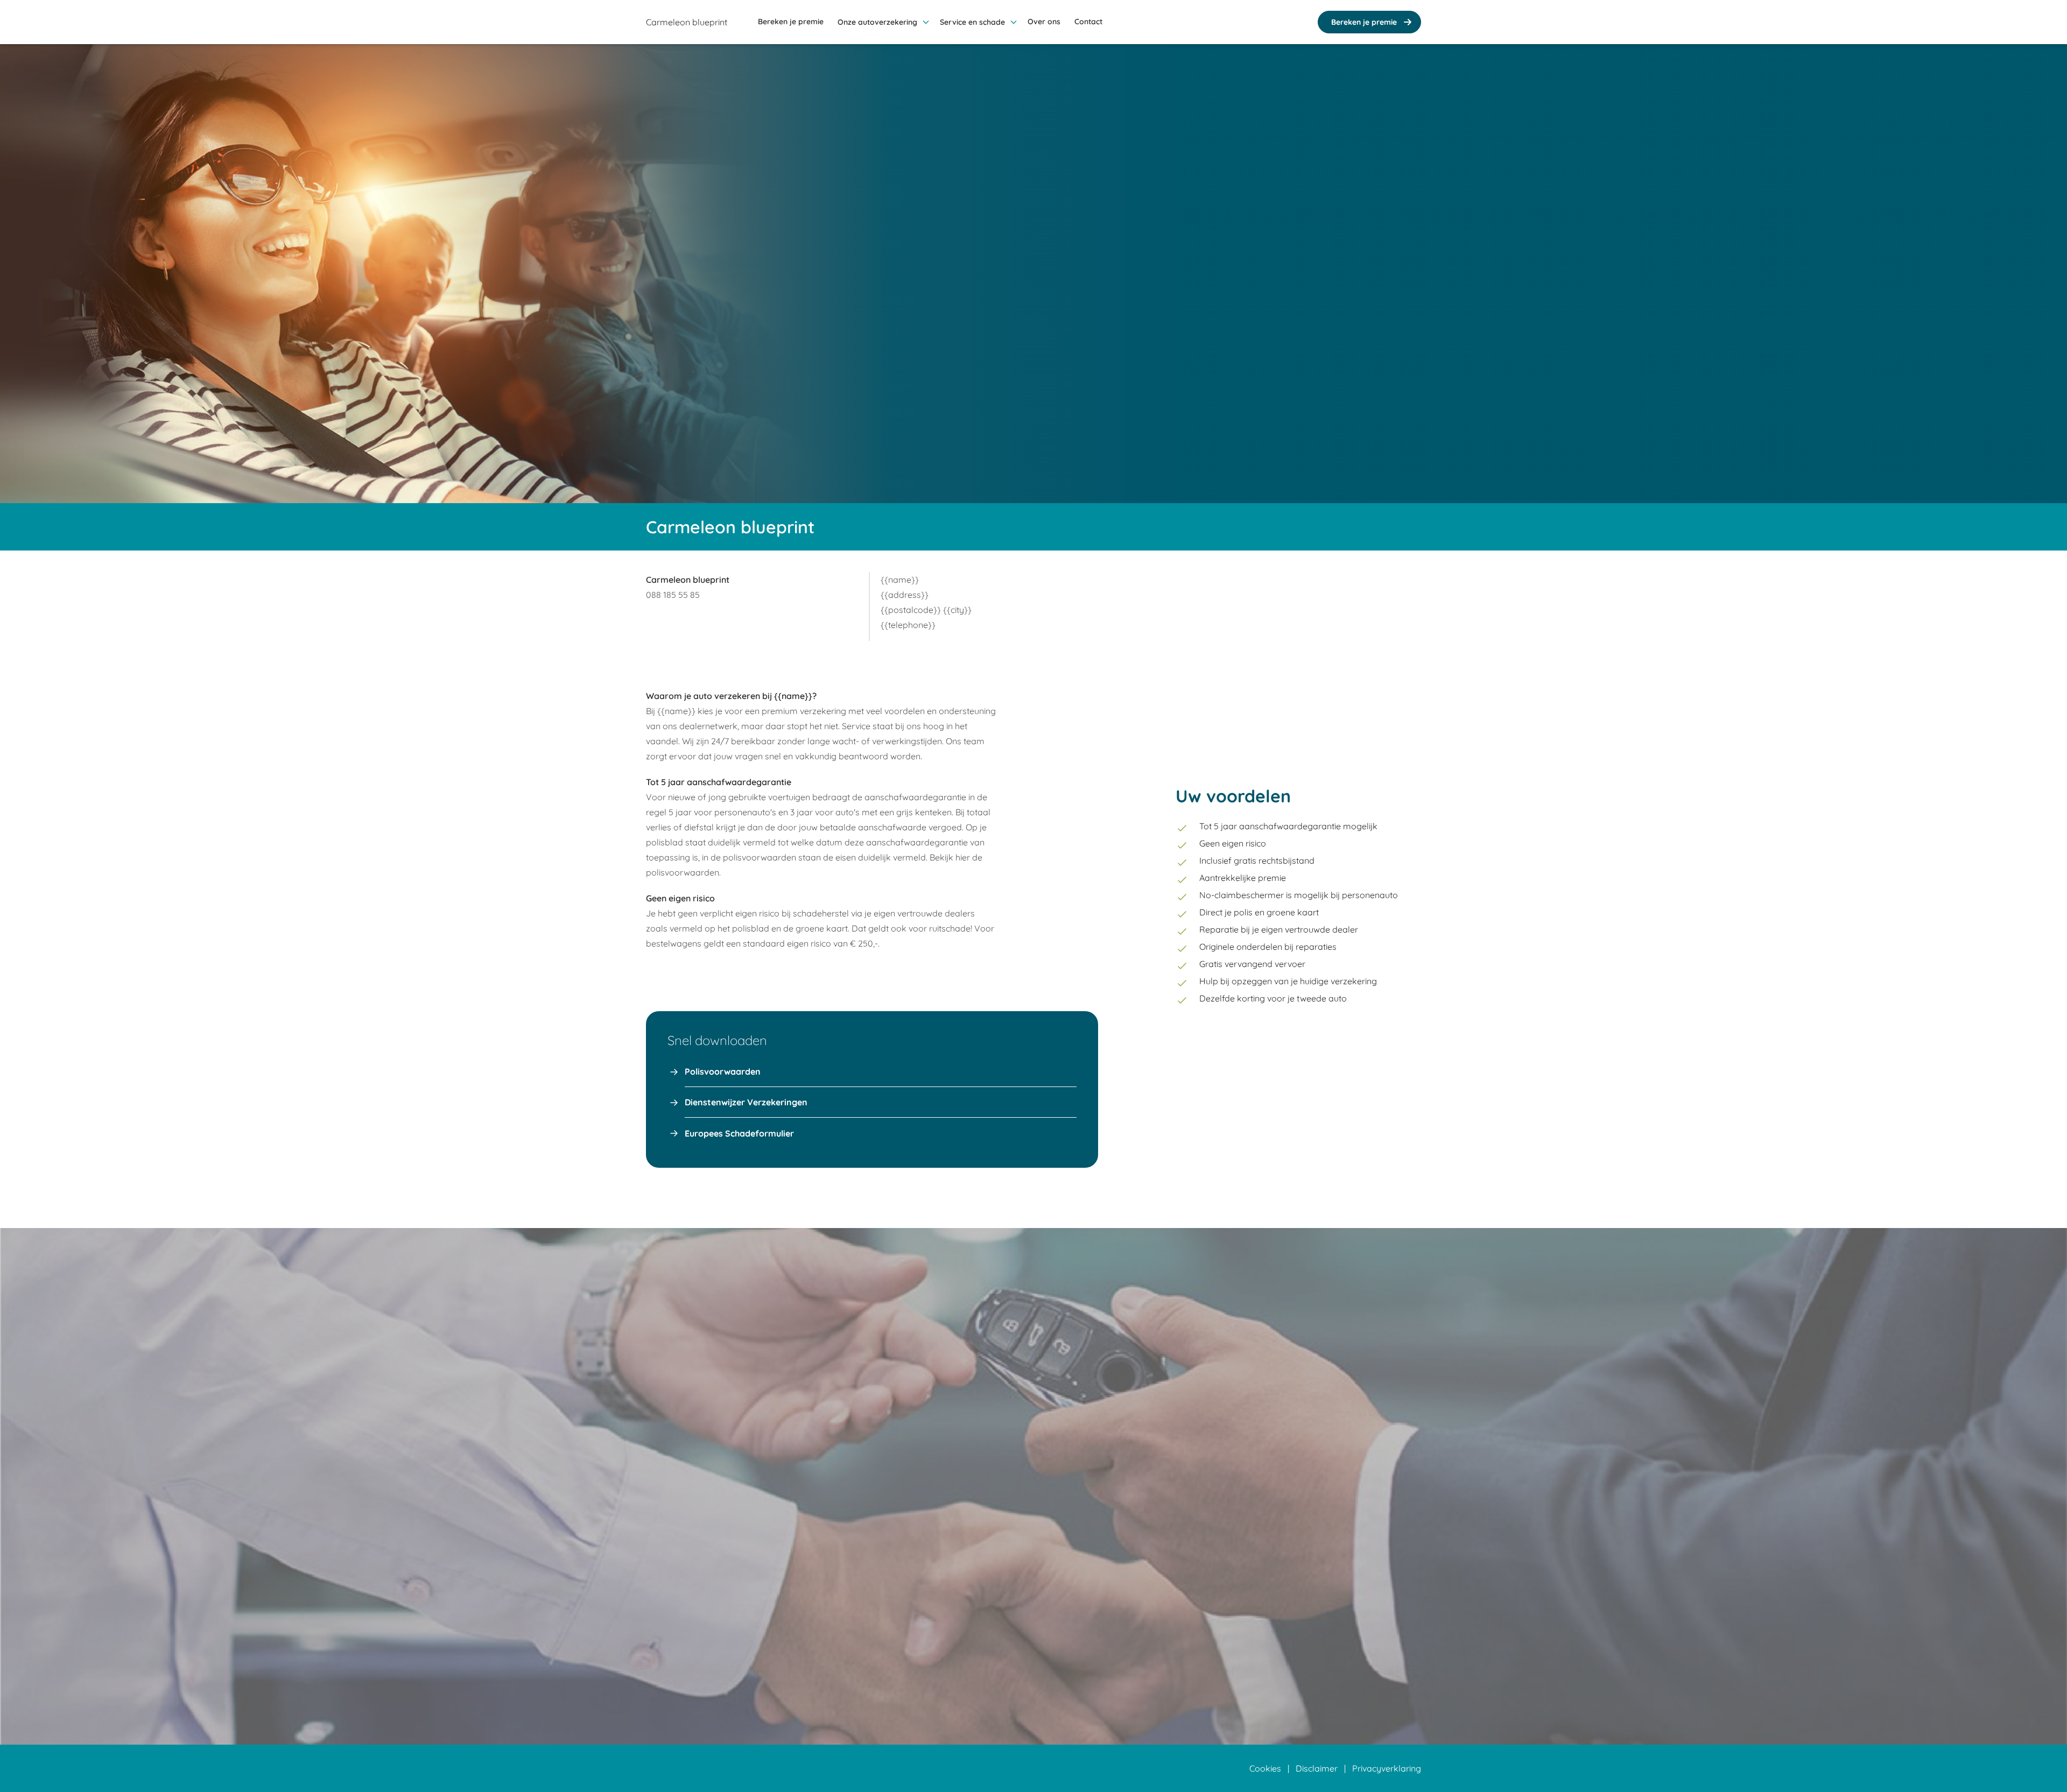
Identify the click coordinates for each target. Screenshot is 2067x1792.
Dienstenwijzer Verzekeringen (746, 1102)
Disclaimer (1317, 1768)
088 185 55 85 (673, 595)
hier (963, 857)
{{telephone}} (908, 625)
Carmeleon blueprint (687, 22)
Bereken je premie (1364, 22)
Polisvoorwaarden (723, 1071)
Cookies (1265, 1768)
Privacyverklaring (1387, 1768)
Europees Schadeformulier (739, 1133)
